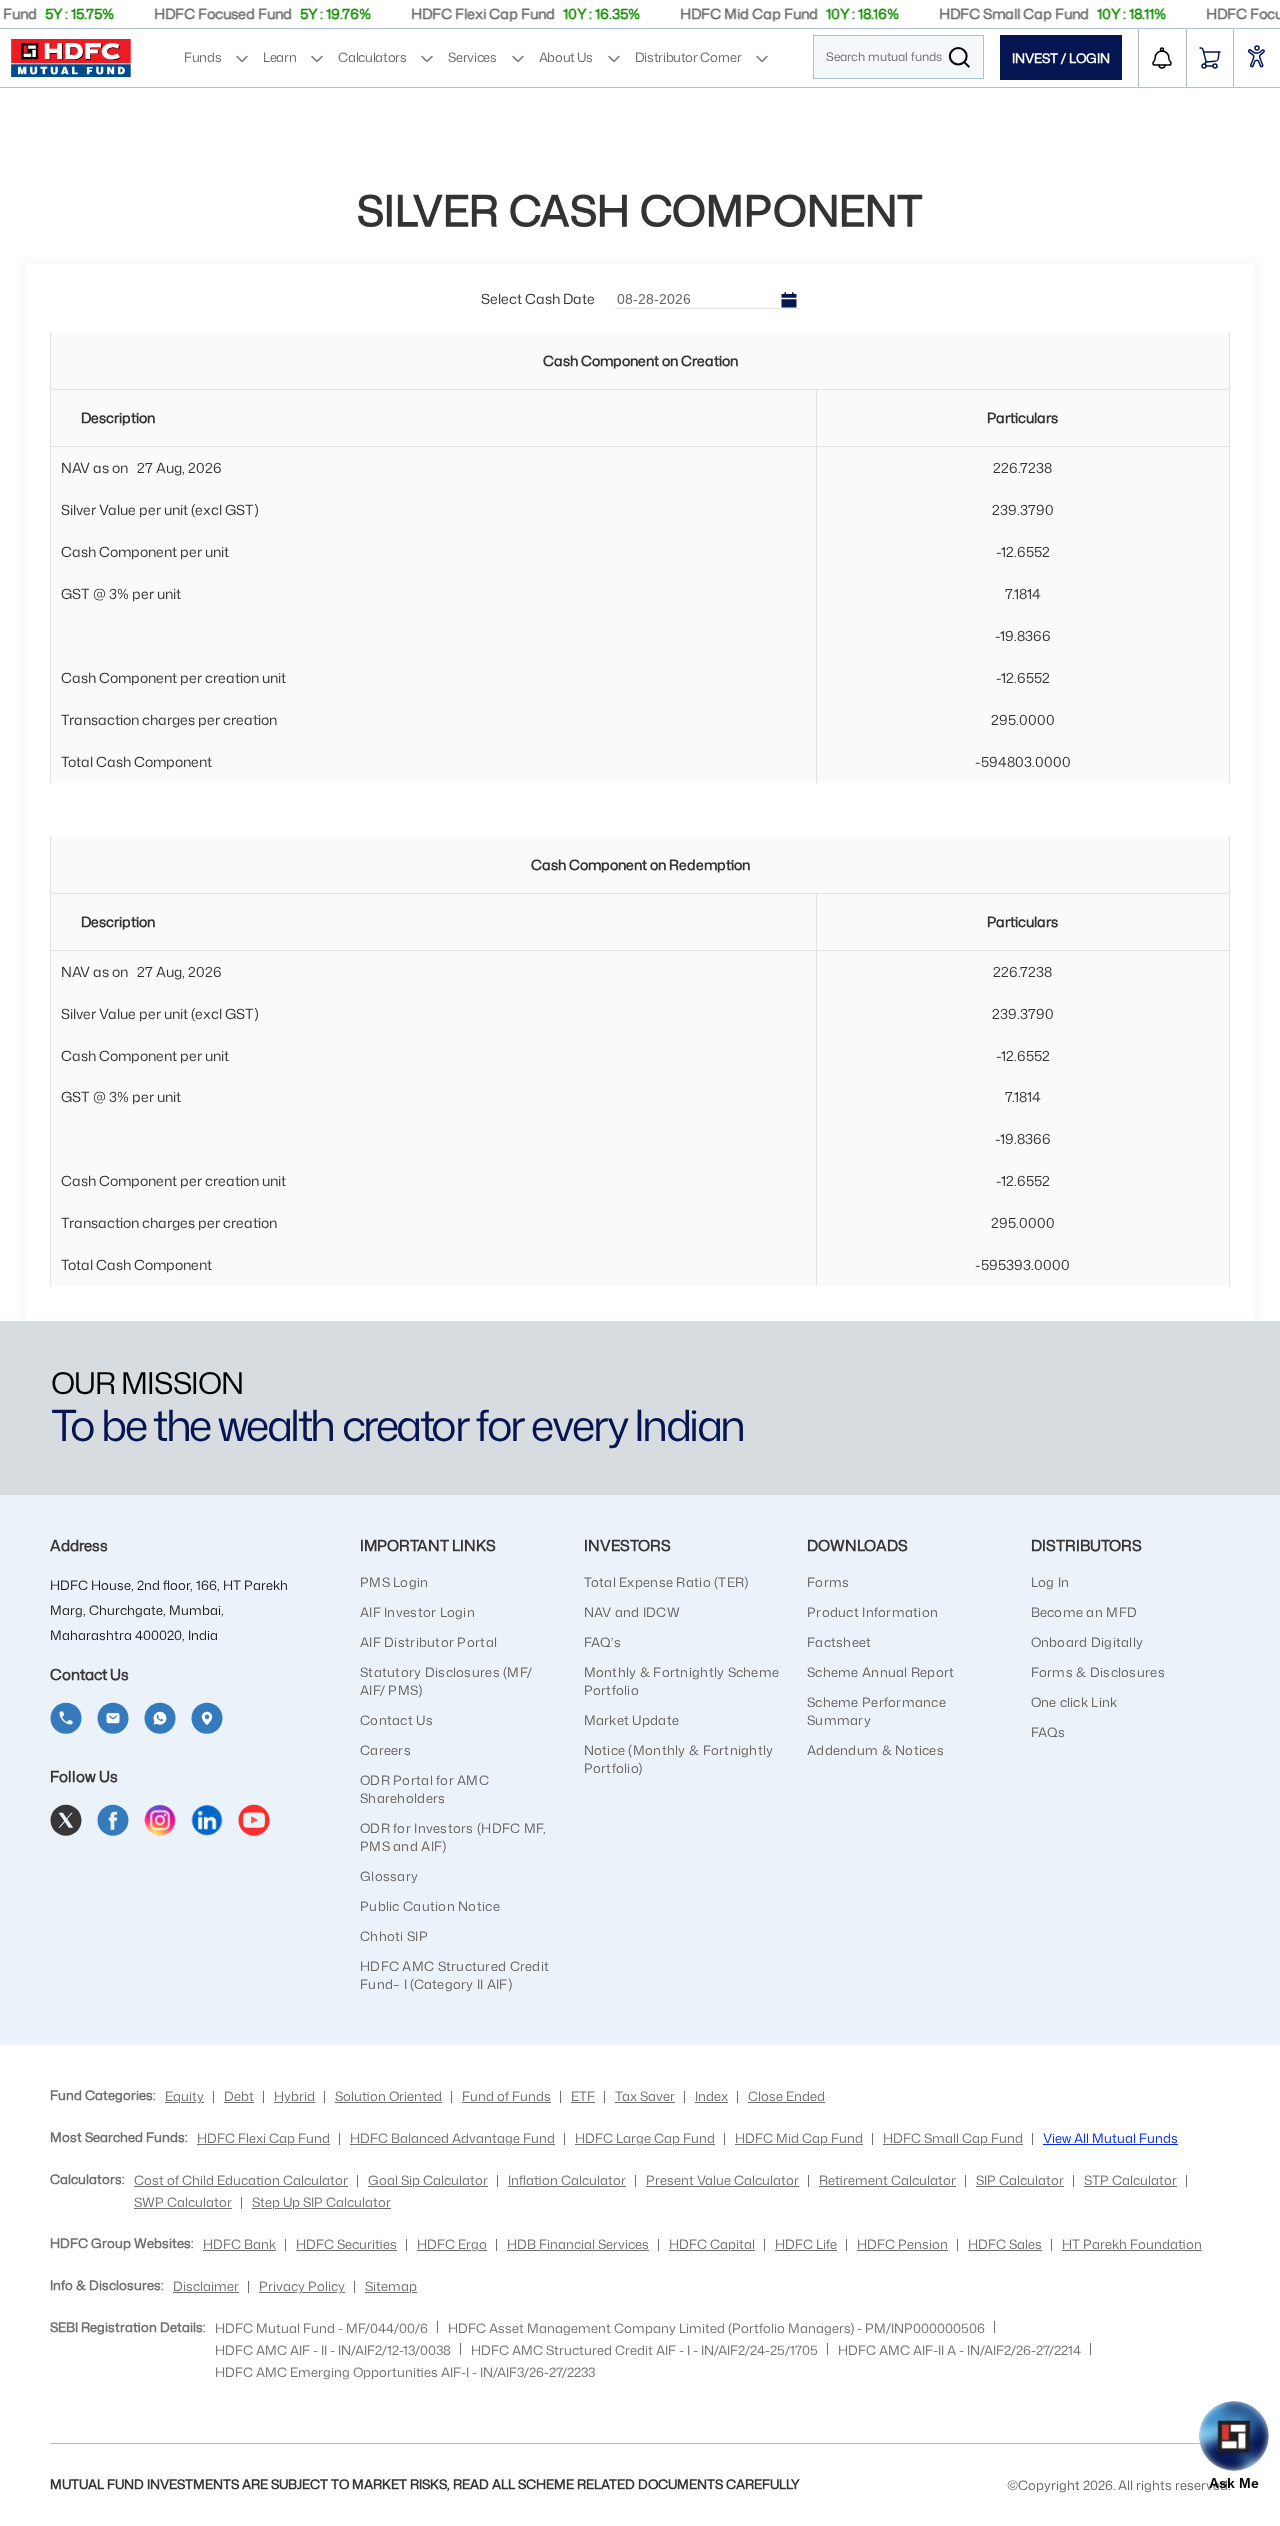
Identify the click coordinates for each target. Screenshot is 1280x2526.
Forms (828, 1582)
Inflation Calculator (567, 2180)
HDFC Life (806, 2244)
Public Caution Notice (430, 1906)
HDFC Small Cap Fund (953, 2138)
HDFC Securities (346, 2244)
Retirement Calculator (887, 2180)
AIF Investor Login (417, 1612)
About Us (566, 57)
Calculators (372, 57)
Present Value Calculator (722, 2180)
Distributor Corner (688, 57)
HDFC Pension (902, 2244)
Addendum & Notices (875, 1750)
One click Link (1074, 1702)
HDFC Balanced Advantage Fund (452, 2138)
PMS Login (394, 1582)
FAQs (1048, 1732)
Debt (239, 2096)
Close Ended (786, 2096)
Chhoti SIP (394, 1936)
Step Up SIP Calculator (321, 2202)
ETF (583, 2096)
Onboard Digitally (1087, 1642)
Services (472, 57)
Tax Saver (645, 2096)
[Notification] (1162, 58)
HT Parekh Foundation (1132, 2244)
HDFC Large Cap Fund (645, 2138)
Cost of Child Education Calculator (241, 2180)
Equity (184, 2096)
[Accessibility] (1257, 58)
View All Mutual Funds (1110, 2138)
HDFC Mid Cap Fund (799, 2138)
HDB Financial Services (578, 2244)
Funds (202, 57)
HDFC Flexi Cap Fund (263, 2138)
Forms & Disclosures (1098, 1672)
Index (711, 2096)
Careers (385, 1750)
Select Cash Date (538, 298)
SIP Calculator (1020, 2180)
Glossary (389, 1876)
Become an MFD (1084, 1612)
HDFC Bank (239, 2244)
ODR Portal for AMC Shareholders (424, 1789)
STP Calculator (1130, 2180)
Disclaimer (206, 2286)
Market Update (632, 1720)
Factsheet (839, 1642)
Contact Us (396, 1720)
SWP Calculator (183, 2202)
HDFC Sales (1005, 2244)
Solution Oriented (388, 2096)
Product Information (872, 1612)
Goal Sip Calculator (428, 2180)
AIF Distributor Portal (428, 1642)
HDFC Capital (712, 2244)
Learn (279, 57)
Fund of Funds (506, 2096)
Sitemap (391, 2286)
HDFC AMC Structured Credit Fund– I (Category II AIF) (454, 1975)
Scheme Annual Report (881, 1672)
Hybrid (294, 2096)
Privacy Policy (302, 2286)
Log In (1050, 1582)
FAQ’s (602, 1642)
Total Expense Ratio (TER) (666, 1582)
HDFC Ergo (452, 2244)
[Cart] (1210, 58)
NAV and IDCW (632, 1612)
